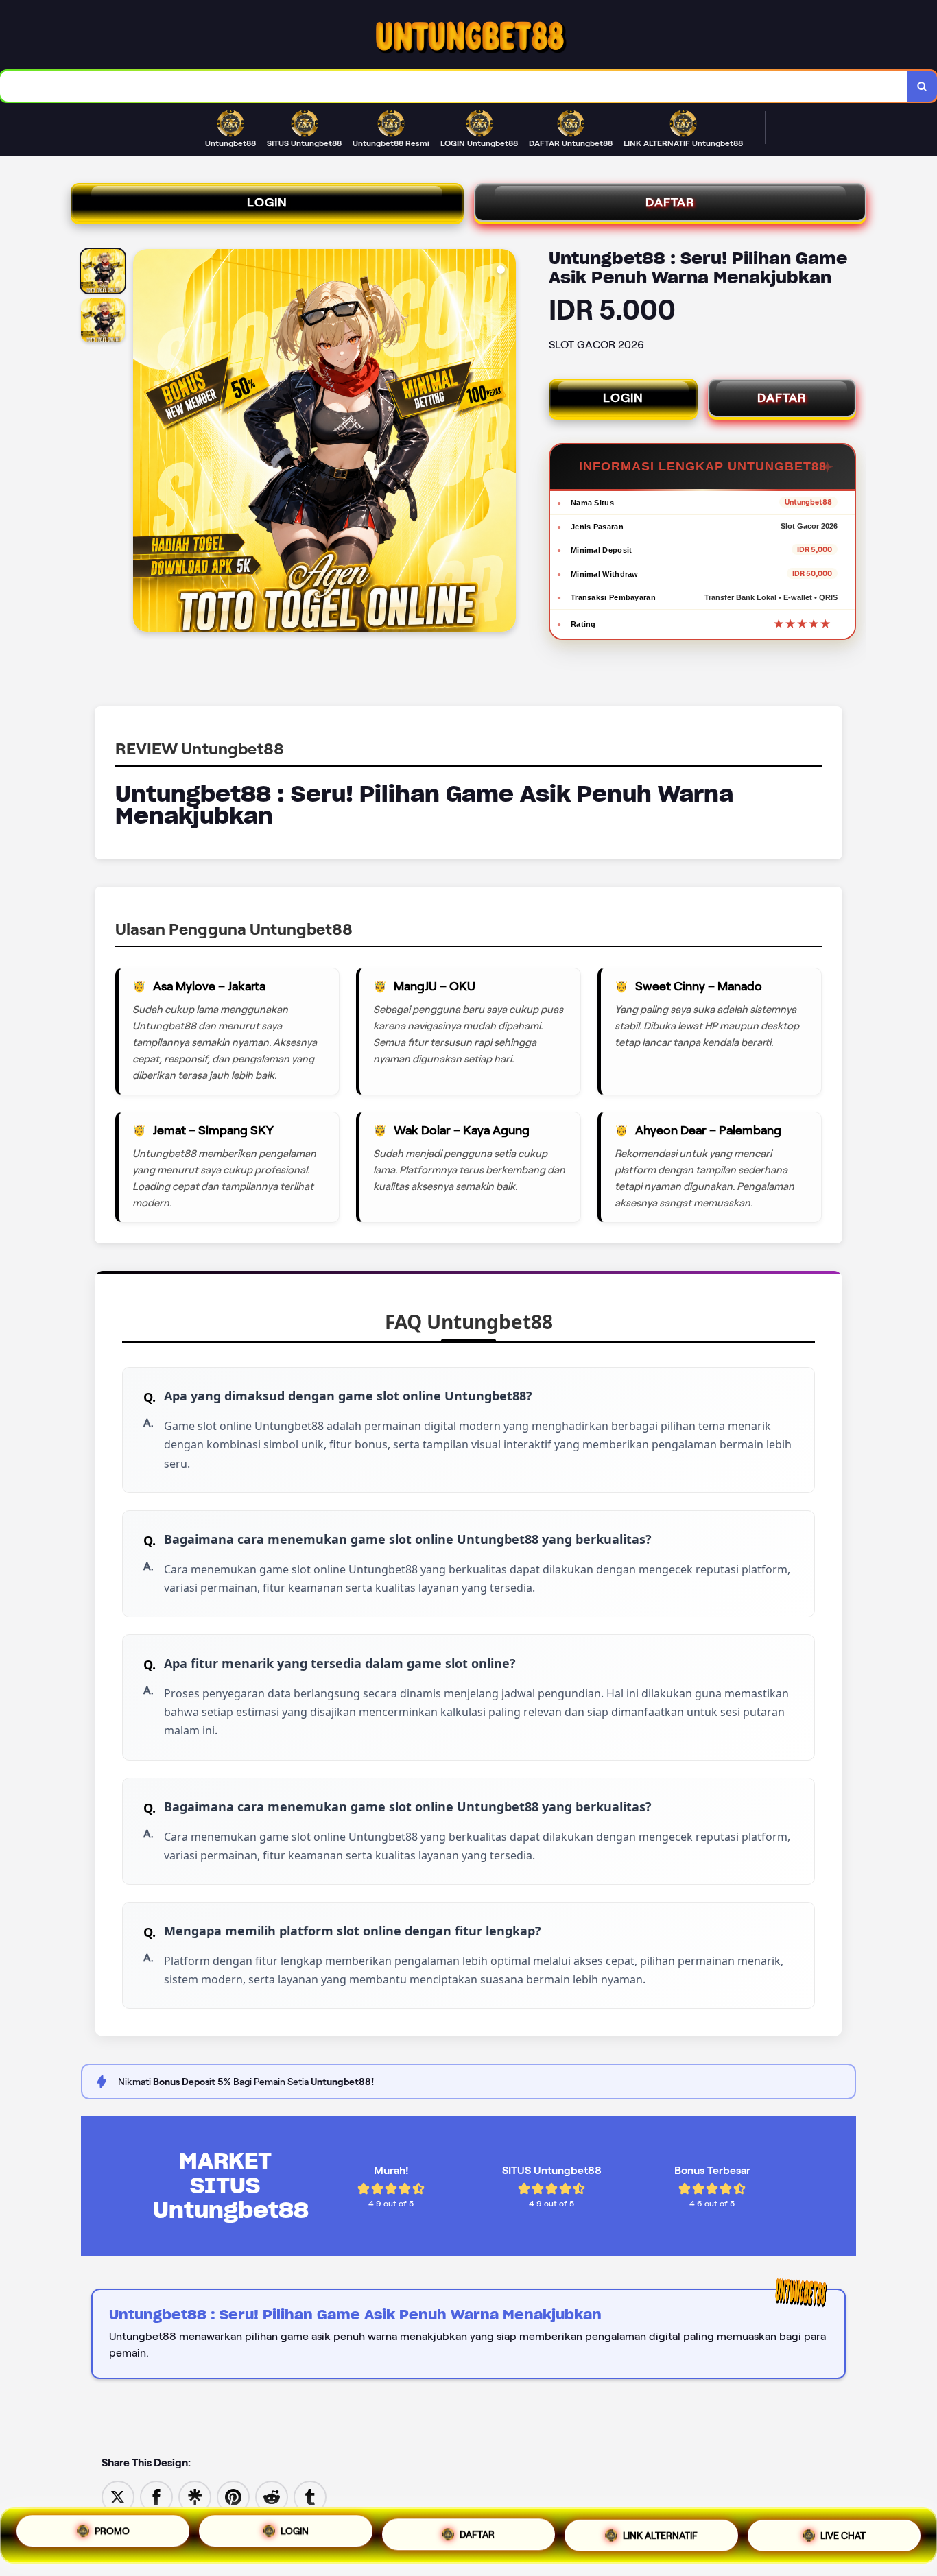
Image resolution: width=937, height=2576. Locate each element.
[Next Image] (505, 442)
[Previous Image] (144, 442)
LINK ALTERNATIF (660, 2531)
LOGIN (267, 202)
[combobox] (454, 86)
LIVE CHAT (843, 2530)
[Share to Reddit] (272, 2496)
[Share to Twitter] (118, 2496)
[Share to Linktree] (195, 2496)
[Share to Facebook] (156, 2496)
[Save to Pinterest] (233, 2496)
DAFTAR (670, 202)
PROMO (112, 2536)
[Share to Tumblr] (310, 2496)
